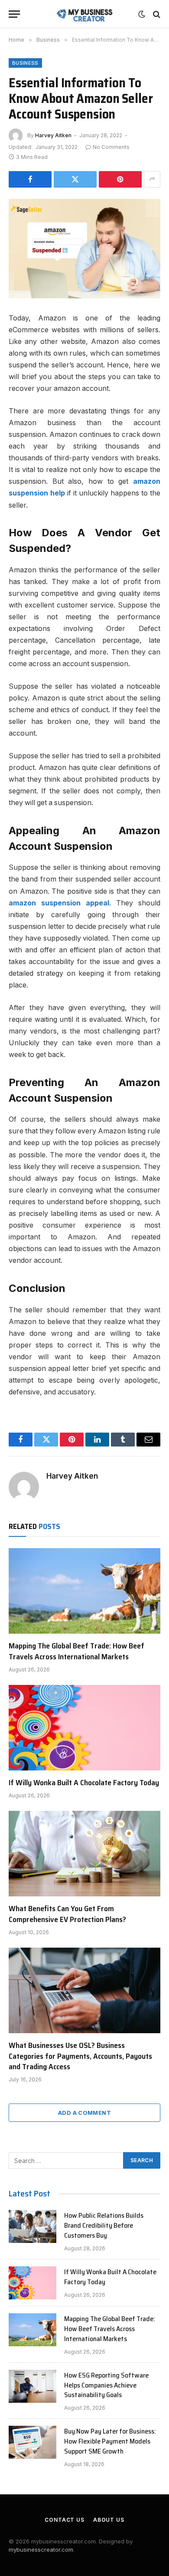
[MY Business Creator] (85, 14)
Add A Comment (84, 2113)
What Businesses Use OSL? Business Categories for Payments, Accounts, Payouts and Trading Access (80, 2056)
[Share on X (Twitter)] (75, 179)
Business (25, 63)
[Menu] (14, 14)
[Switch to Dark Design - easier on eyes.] (142, 14)
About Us (109, 2520)
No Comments (111, 147)
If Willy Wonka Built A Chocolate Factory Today (84, 1783)
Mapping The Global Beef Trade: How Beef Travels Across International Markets (76, 1651)
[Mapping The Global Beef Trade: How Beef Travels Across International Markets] (84, 1591)
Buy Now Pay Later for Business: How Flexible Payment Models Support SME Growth (110, 2441)
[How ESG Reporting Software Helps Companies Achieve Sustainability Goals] (32, 2386)
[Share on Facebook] (30, 179)
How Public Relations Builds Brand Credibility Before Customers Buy (104, 2225)
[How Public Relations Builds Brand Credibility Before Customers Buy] (32, 2226)
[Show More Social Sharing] (152, 179)
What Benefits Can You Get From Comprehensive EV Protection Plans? (67, 1914)
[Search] (156, 14)
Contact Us (64, 2520)
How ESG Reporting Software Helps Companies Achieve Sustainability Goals (106, 2385)
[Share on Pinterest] (120, 179)
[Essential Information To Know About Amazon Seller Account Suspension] (84, 249)
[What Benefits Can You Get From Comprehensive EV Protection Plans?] (84, 1854)
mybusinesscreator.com (41, 2550)
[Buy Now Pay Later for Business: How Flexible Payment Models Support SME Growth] (32, 2442)
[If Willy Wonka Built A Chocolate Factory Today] (84, 1728)
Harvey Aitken (53, 135)
